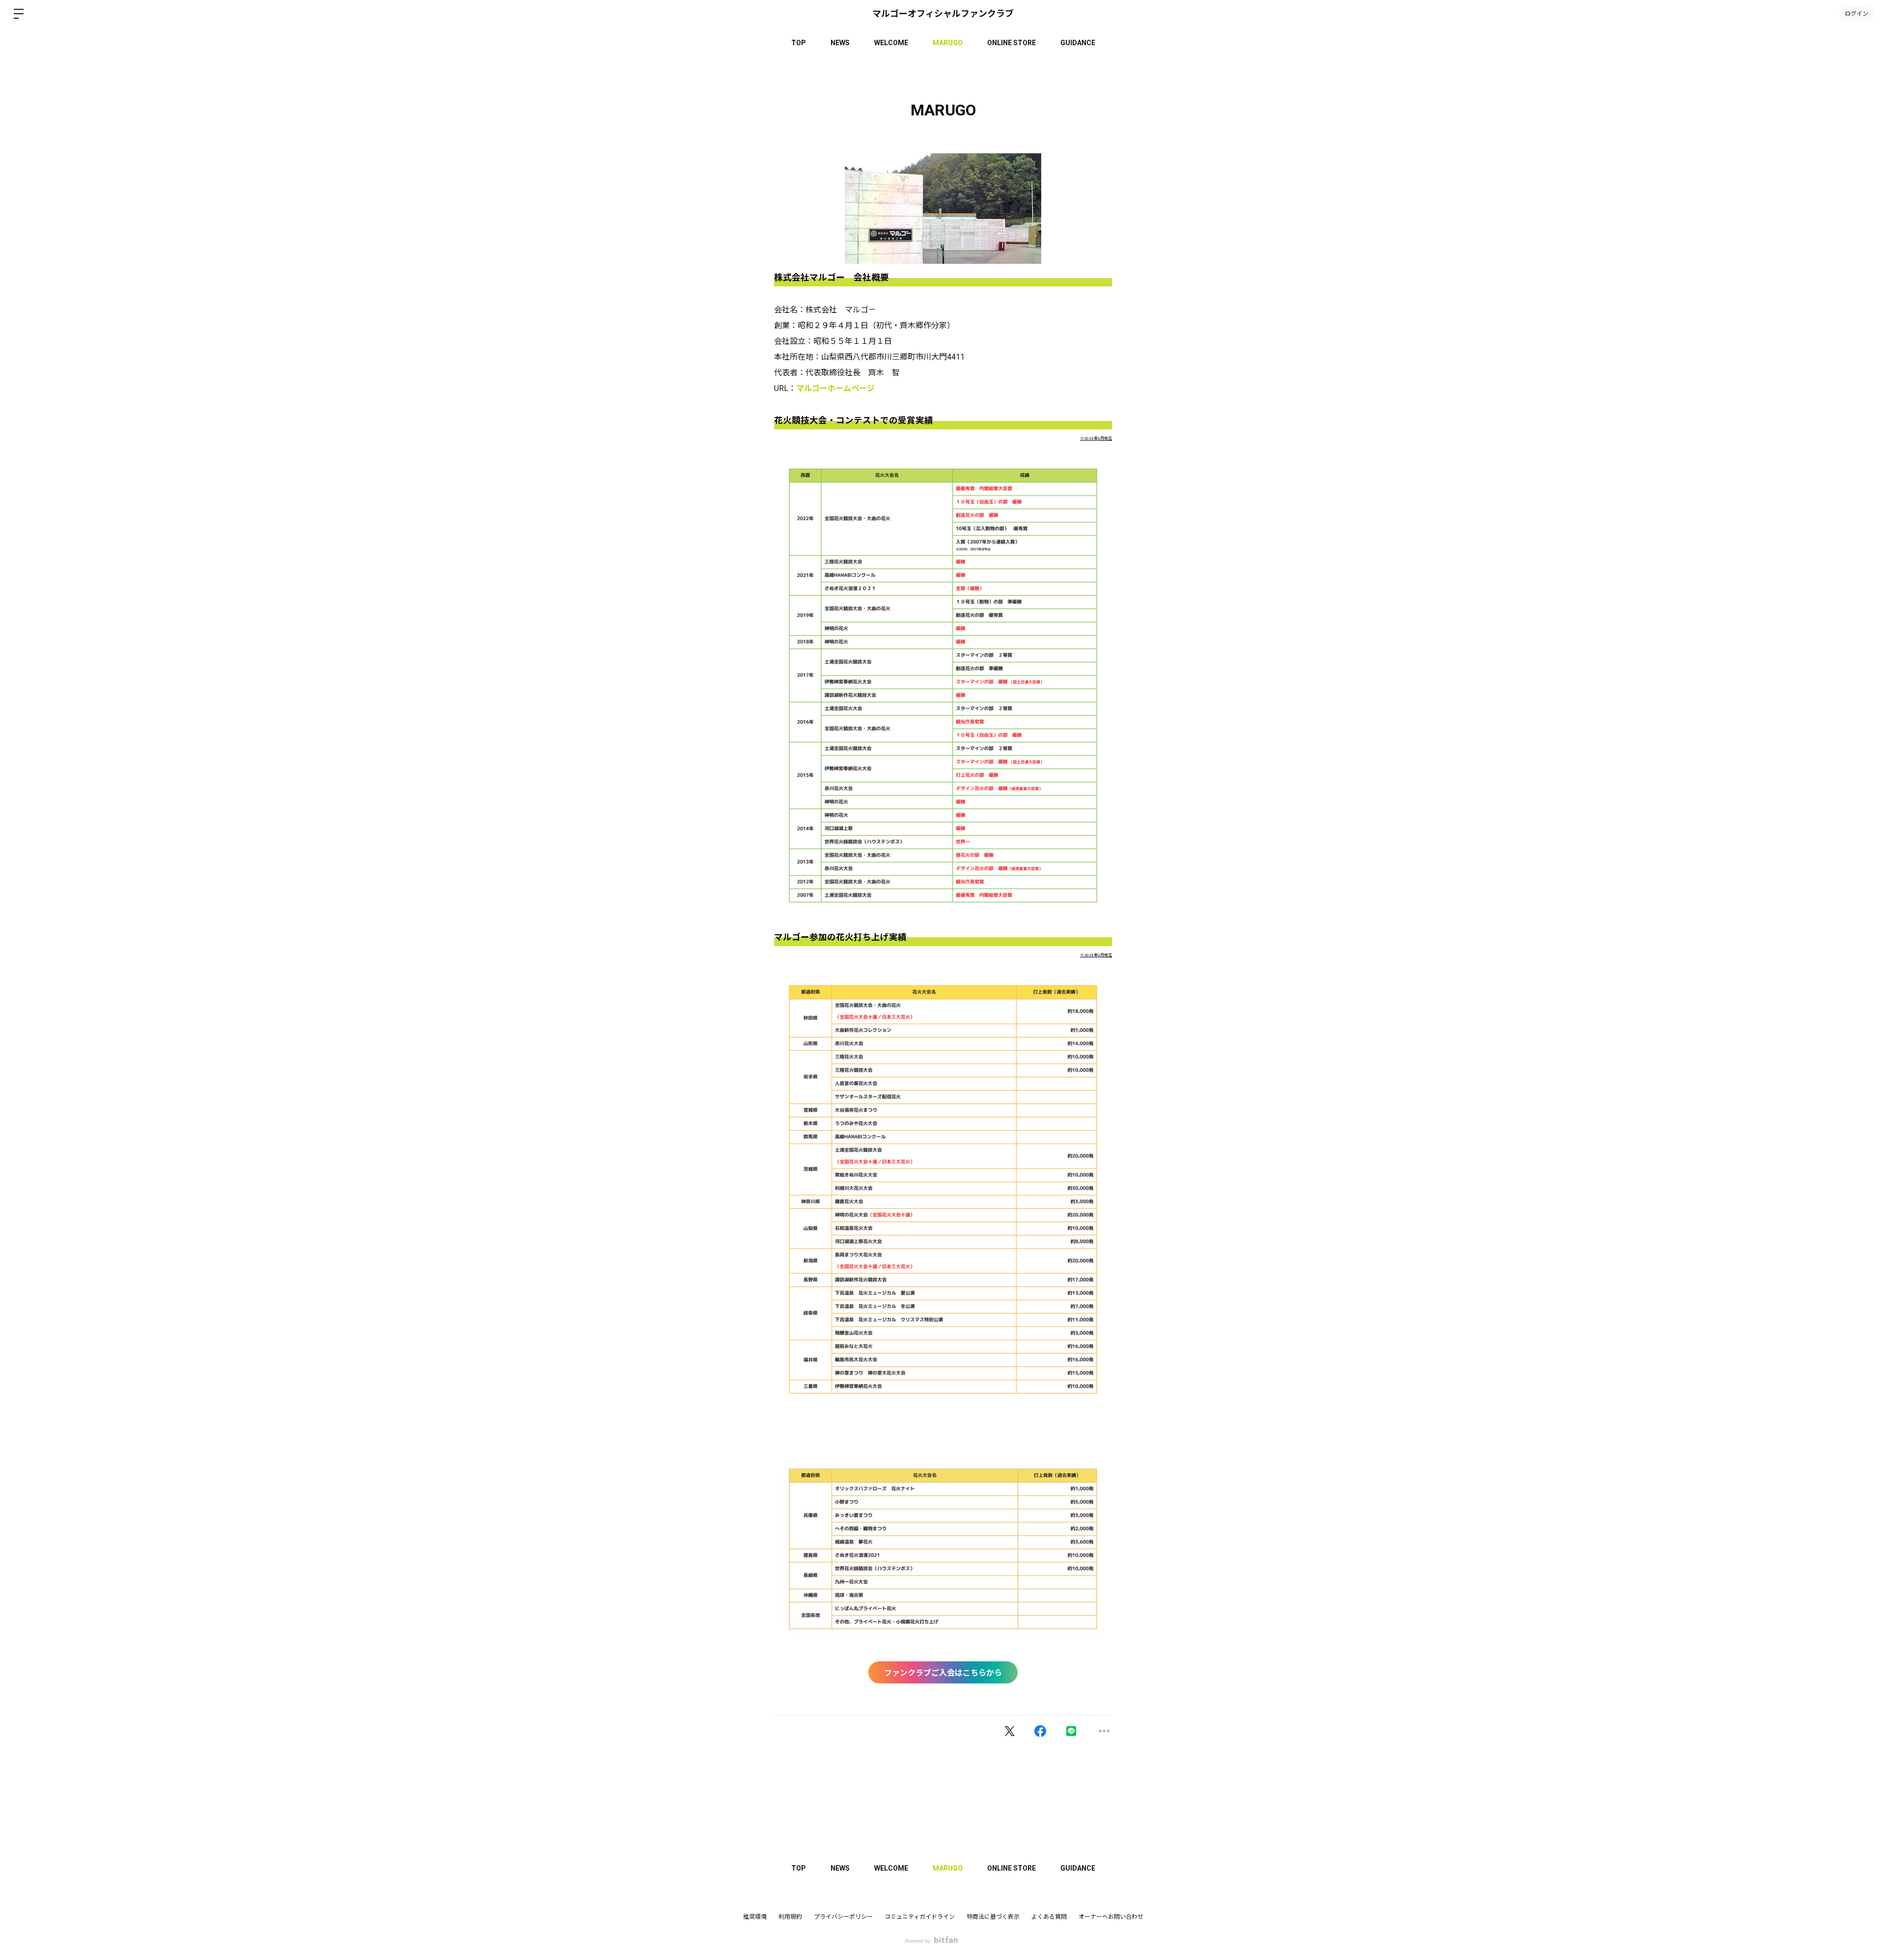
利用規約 (790, 1917)
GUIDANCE (1078, 43)
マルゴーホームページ (835, 388)
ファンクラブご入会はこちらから (943, 1673)
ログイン (1857, 14)
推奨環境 (755, 1917)
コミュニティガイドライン (920, 1917)
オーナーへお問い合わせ (1111, 1917)
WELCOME (891, 43)
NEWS (840, 43)
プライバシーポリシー (843, 1917)
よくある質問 (1049, 1917)
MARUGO (948, 43)
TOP (799, 43)
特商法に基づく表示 (993, 1917)
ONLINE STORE (1012, 43)
